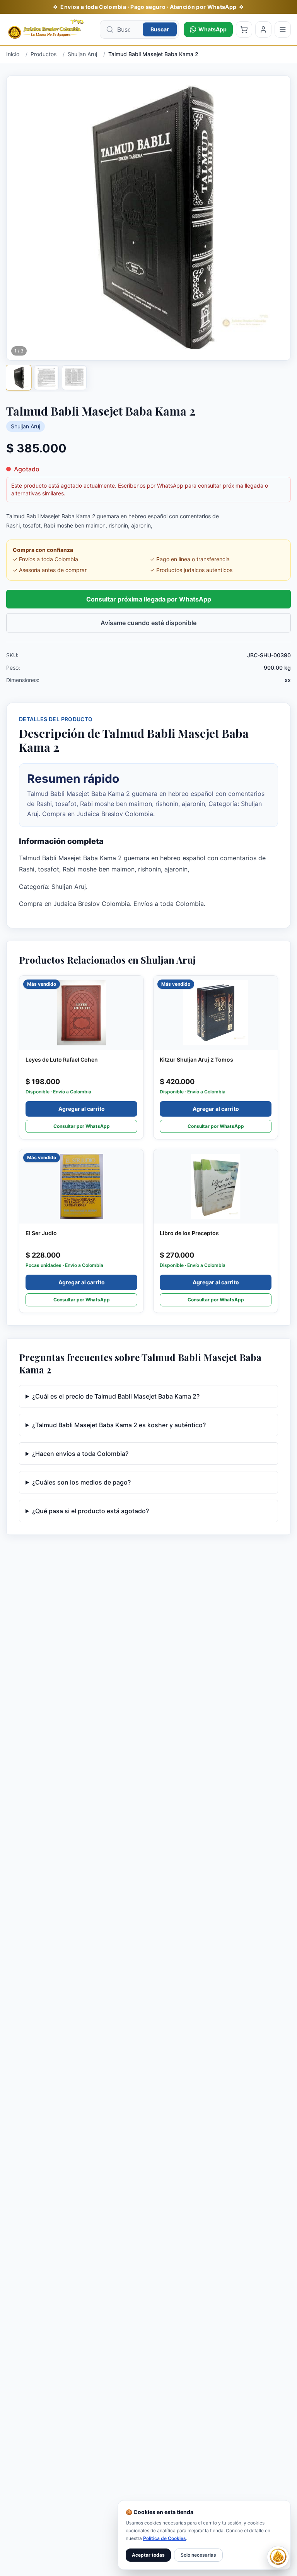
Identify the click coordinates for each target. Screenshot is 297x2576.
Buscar (160, 29)
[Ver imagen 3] (74, 378)
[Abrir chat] (278, 2557)
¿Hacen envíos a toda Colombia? (80, 1454)
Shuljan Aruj (26, 426)
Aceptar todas (148, 2555)
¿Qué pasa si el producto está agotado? (90, 1511)
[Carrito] (244, 29)
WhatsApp (213, 29)
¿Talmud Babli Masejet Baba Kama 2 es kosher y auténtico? (119, 1425)
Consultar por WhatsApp (82, 1126)
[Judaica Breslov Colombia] (51, 29)
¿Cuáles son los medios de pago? (81, 1482)
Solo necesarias (198, 2555)
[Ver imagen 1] (18, 377)
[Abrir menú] (283, 29)
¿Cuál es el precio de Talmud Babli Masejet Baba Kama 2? (116, 1396)
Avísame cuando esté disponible (148, 623)
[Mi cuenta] (263, 29)
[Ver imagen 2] (46, 378)
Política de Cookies (165, 2538)
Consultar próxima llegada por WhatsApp (149, 599)
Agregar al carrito (82, 1109)
